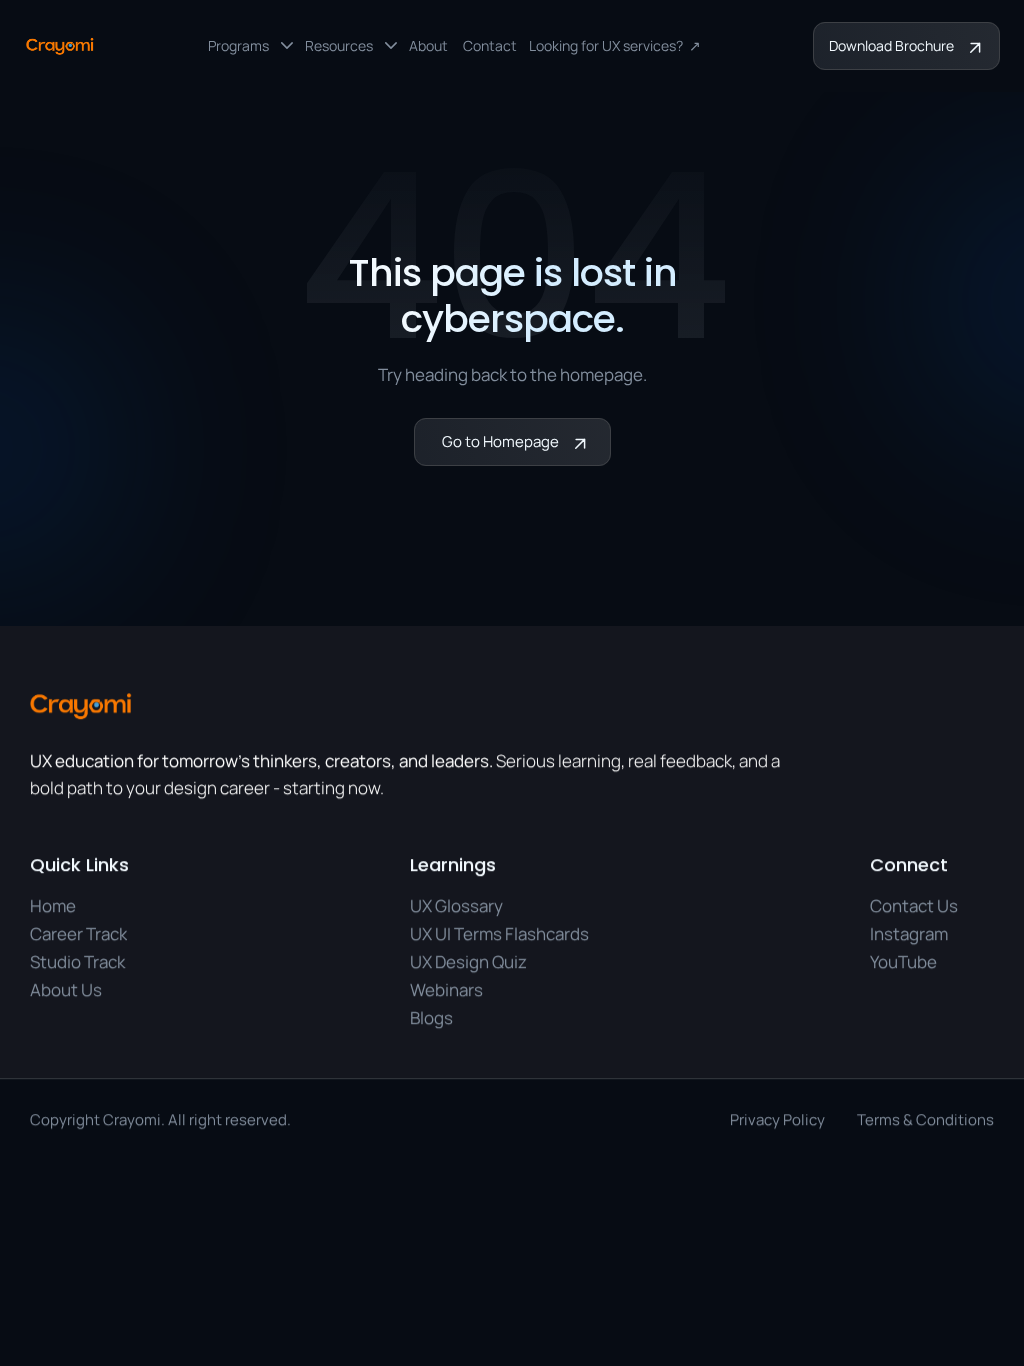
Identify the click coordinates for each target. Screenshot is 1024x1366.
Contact (490, 45)
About (430, 45)
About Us (66, 989)
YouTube (903, 961)
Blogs (431, 1017)
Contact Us (914, 906)
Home (53, 906)
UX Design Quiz (468, 961)
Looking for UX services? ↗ (615, 45)
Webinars (446, 989)
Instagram (909, 934)
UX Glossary (456, 906)
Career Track (78, 934)
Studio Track (77, 961)
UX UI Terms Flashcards (499, 934)
